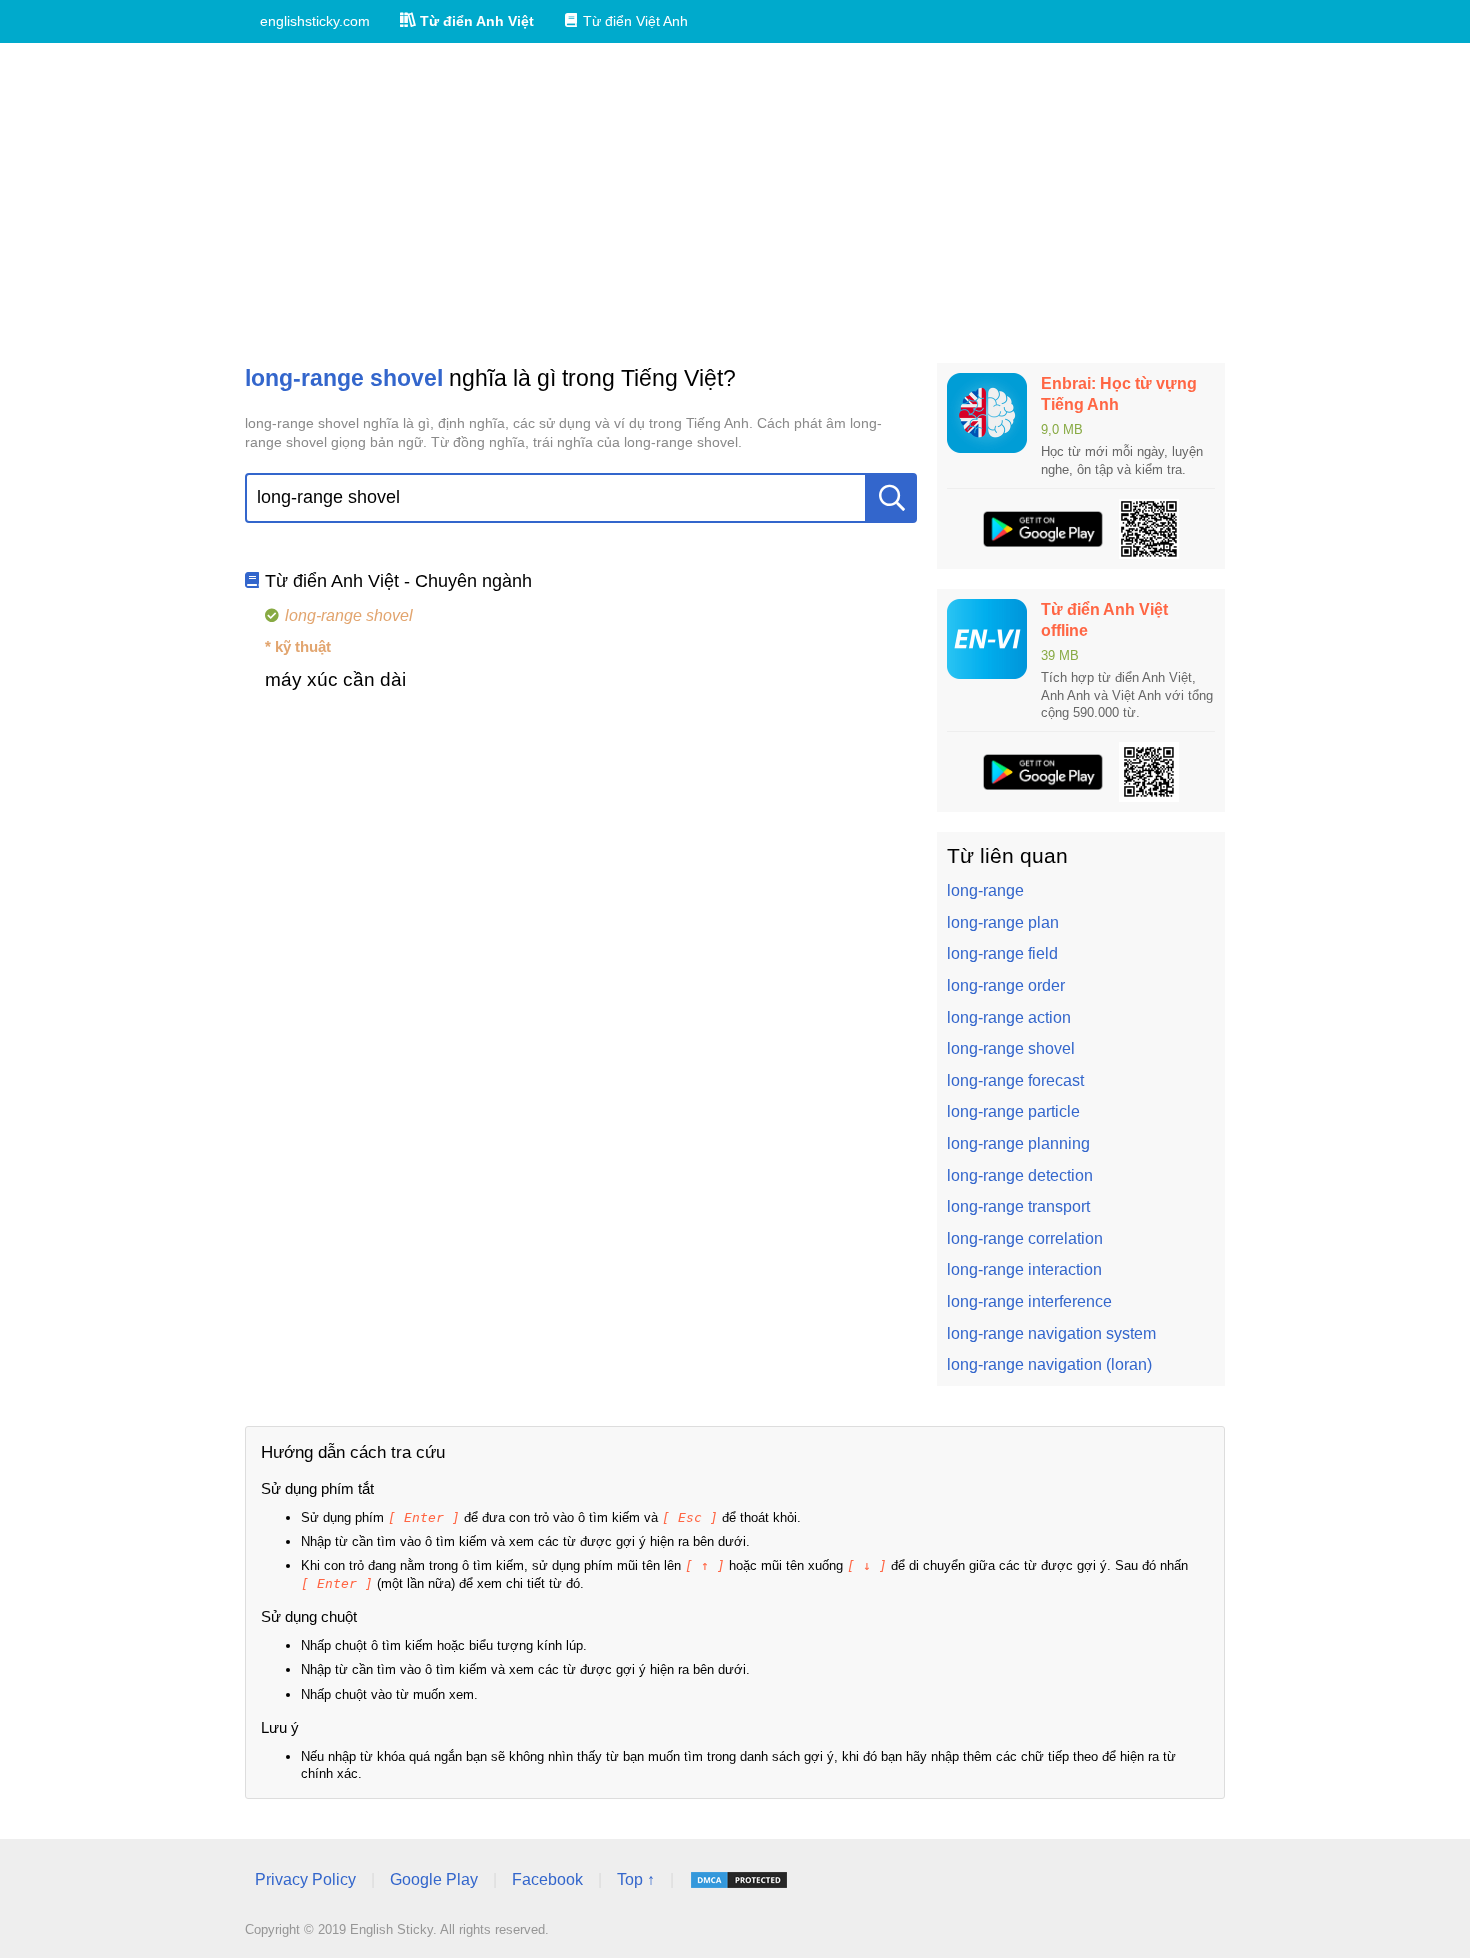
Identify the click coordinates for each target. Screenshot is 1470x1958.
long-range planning (1018, 1143)
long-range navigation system (1051, 1333)
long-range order (1006, 985)
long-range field (1002, 953)
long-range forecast (1015, 1080)
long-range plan (1003, 922)
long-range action (1009, 1017)
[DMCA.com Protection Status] (739, 1880)
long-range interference (1029, 1301)
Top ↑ (636, 1879)
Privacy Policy (305, 1879)
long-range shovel (1011, 1048)
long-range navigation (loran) (1049, 1364)
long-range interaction (1024, 1269)
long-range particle (1013, 1111)
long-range (985, 890)
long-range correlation (1025, 1238)
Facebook (547, 1879)
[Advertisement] (735, 203)
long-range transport (1018, 1206)
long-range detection (1020, 1175)
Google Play (434, 1879)
